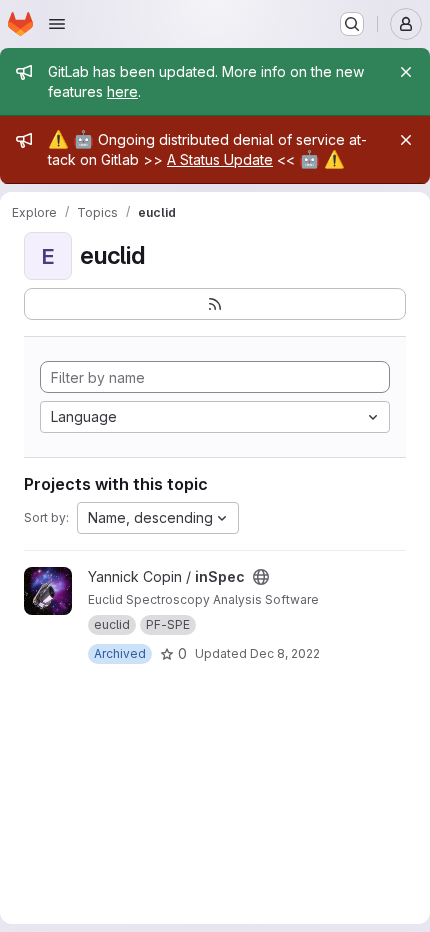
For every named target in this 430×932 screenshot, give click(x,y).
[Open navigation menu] (57, 24)
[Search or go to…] (352, 24)
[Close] (406, 72)
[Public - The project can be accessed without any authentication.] (261, 577)
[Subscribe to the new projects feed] (215, 304)
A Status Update (220, 159)
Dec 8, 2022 (285, 653)
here (122, 91)
